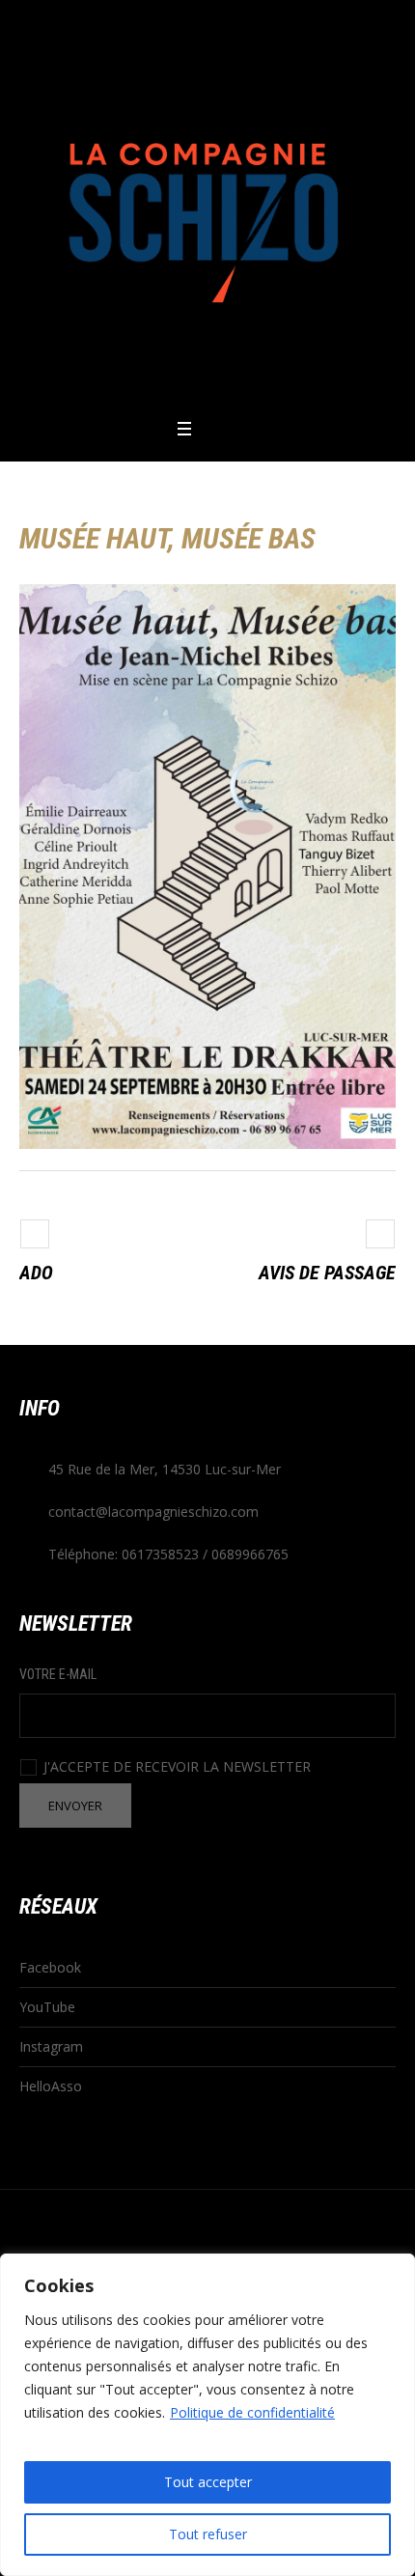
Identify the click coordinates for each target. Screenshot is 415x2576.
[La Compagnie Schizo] (207, 208)
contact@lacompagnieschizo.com (153, 1512)
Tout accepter (208, 2482)
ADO (36, 1273)
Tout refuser (208, 2534)
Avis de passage (327, 1273)
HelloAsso (51, 2086)
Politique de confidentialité (252, 2412)
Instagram (51, 2046)
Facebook (50, 1967)
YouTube (47, 2007)
